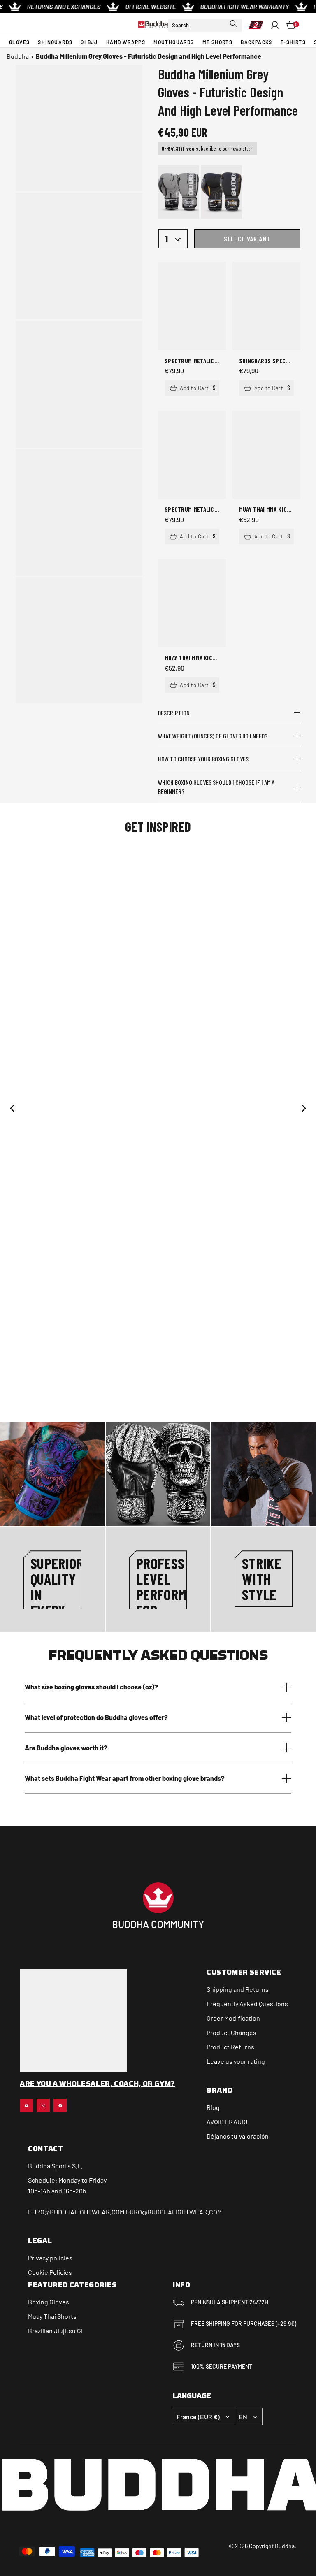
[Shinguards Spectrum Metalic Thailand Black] (266, 306)
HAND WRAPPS (126, 42)
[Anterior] (12, 1108)
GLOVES (19, 42)
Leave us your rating (236, 2061)
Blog (213, 2107)
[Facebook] (60, 2105)
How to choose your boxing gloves (203, 759)
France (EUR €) (198, 2417)
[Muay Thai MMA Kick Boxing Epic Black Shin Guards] (192, 603)
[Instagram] (43, 2105)
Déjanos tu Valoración (238, 2136)
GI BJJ (89, 42)
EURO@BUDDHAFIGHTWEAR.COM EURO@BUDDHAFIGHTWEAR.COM (125, 2212)
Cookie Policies (50, 2272)
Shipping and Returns (238, 1989)
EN (243, 2417)
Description (174, 713)
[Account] (275, 25)
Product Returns (230, 2047)
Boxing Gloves (49, 2302)
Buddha (18, 56)
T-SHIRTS (293, 42)
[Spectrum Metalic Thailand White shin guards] (192, 306)
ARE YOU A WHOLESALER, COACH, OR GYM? (98, 2084)
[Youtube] (26, 2105)
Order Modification (233, 2018)
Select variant (247, 239)
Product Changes (231, 2032)
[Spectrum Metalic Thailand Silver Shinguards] (192, 455)
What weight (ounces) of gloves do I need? (213, 736)
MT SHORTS (218, 42)
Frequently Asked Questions (247, 2004)
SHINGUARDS (55, 42)
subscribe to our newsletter (224, 148)
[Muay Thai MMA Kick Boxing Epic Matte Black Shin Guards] (266, 455)
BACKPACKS (257, 42)
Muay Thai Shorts (52, 2316)
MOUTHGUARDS (174, 42)
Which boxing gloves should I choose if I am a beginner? (216, 787)
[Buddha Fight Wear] (153, 24)
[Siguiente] (304, 1108)
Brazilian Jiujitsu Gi (55, 2331)
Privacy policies (50, 2258)
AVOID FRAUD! (227, 2122)
